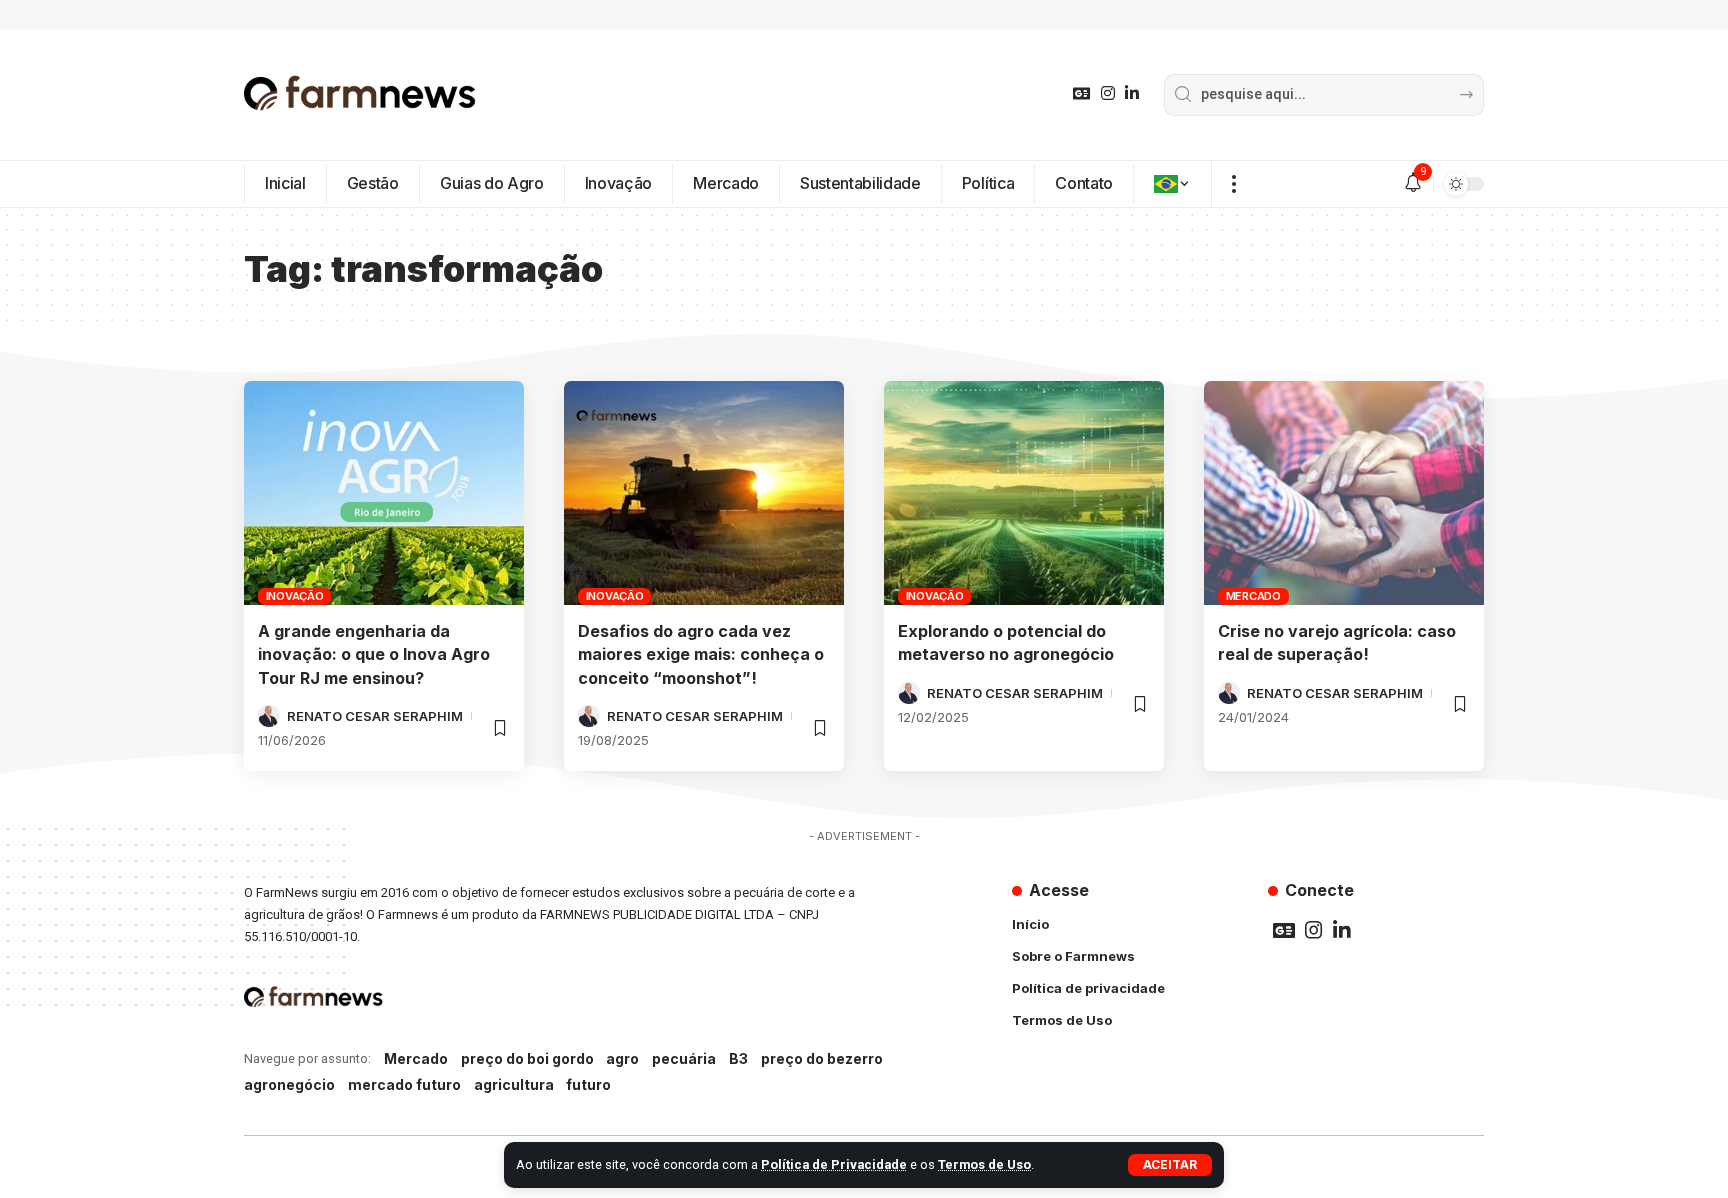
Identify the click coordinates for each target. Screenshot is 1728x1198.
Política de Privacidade (834, 1164)
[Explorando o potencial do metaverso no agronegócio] (1024, 493)
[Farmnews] (360, 95)
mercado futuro (404, 1084)
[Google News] (1082, 93)
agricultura (514, 1084)
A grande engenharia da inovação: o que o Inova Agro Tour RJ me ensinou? (374, 654)
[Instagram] (1108, 93)
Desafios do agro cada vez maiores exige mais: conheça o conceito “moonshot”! (701, 654)
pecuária (684, 1058)
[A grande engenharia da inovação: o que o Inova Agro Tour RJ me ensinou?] (384, 493)
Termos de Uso (984, 1164)
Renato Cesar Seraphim (375, 716)
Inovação (295, 596)
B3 (738, 1058)
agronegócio (289, 1084)
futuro (588, 1084)
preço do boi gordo (527, 1058)
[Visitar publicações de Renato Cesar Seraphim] (269, 716)
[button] (1170, 1165)
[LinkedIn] (1132, 93)
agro (622, 1058)
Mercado (1253, 596)
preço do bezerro (822, 1058)
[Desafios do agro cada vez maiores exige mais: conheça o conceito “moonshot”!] (704, 493)
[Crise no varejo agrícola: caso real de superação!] (1344, 493)
